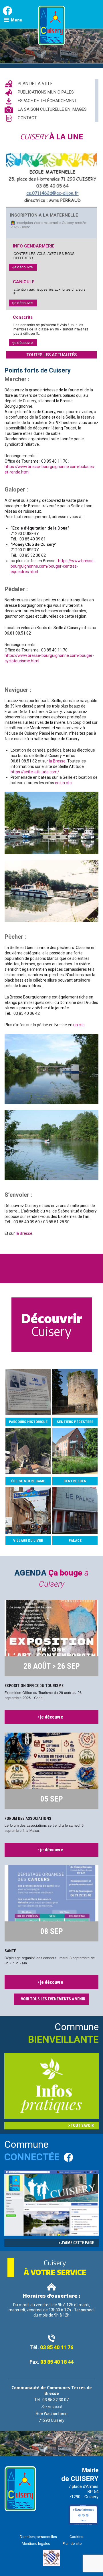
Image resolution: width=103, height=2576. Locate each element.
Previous (17, 2442)
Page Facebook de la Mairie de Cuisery (7, 11)
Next (85, 2441)
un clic (79, 1025)
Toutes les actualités (51, 355)
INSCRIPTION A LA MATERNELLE (44, 215)
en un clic (63, 783)
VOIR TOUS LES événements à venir (53, 1999)
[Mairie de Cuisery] (52, 44)
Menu (17, 20)
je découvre (23, 267)
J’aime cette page (77, 2243)
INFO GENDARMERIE (34, 246)
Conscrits (23, 317)
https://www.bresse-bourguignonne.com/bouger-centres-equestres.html (53, 566)
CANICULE (24, 282)
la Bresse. (58, 761)
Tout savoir (82, 2125)
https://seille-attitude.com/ (35, 772)
